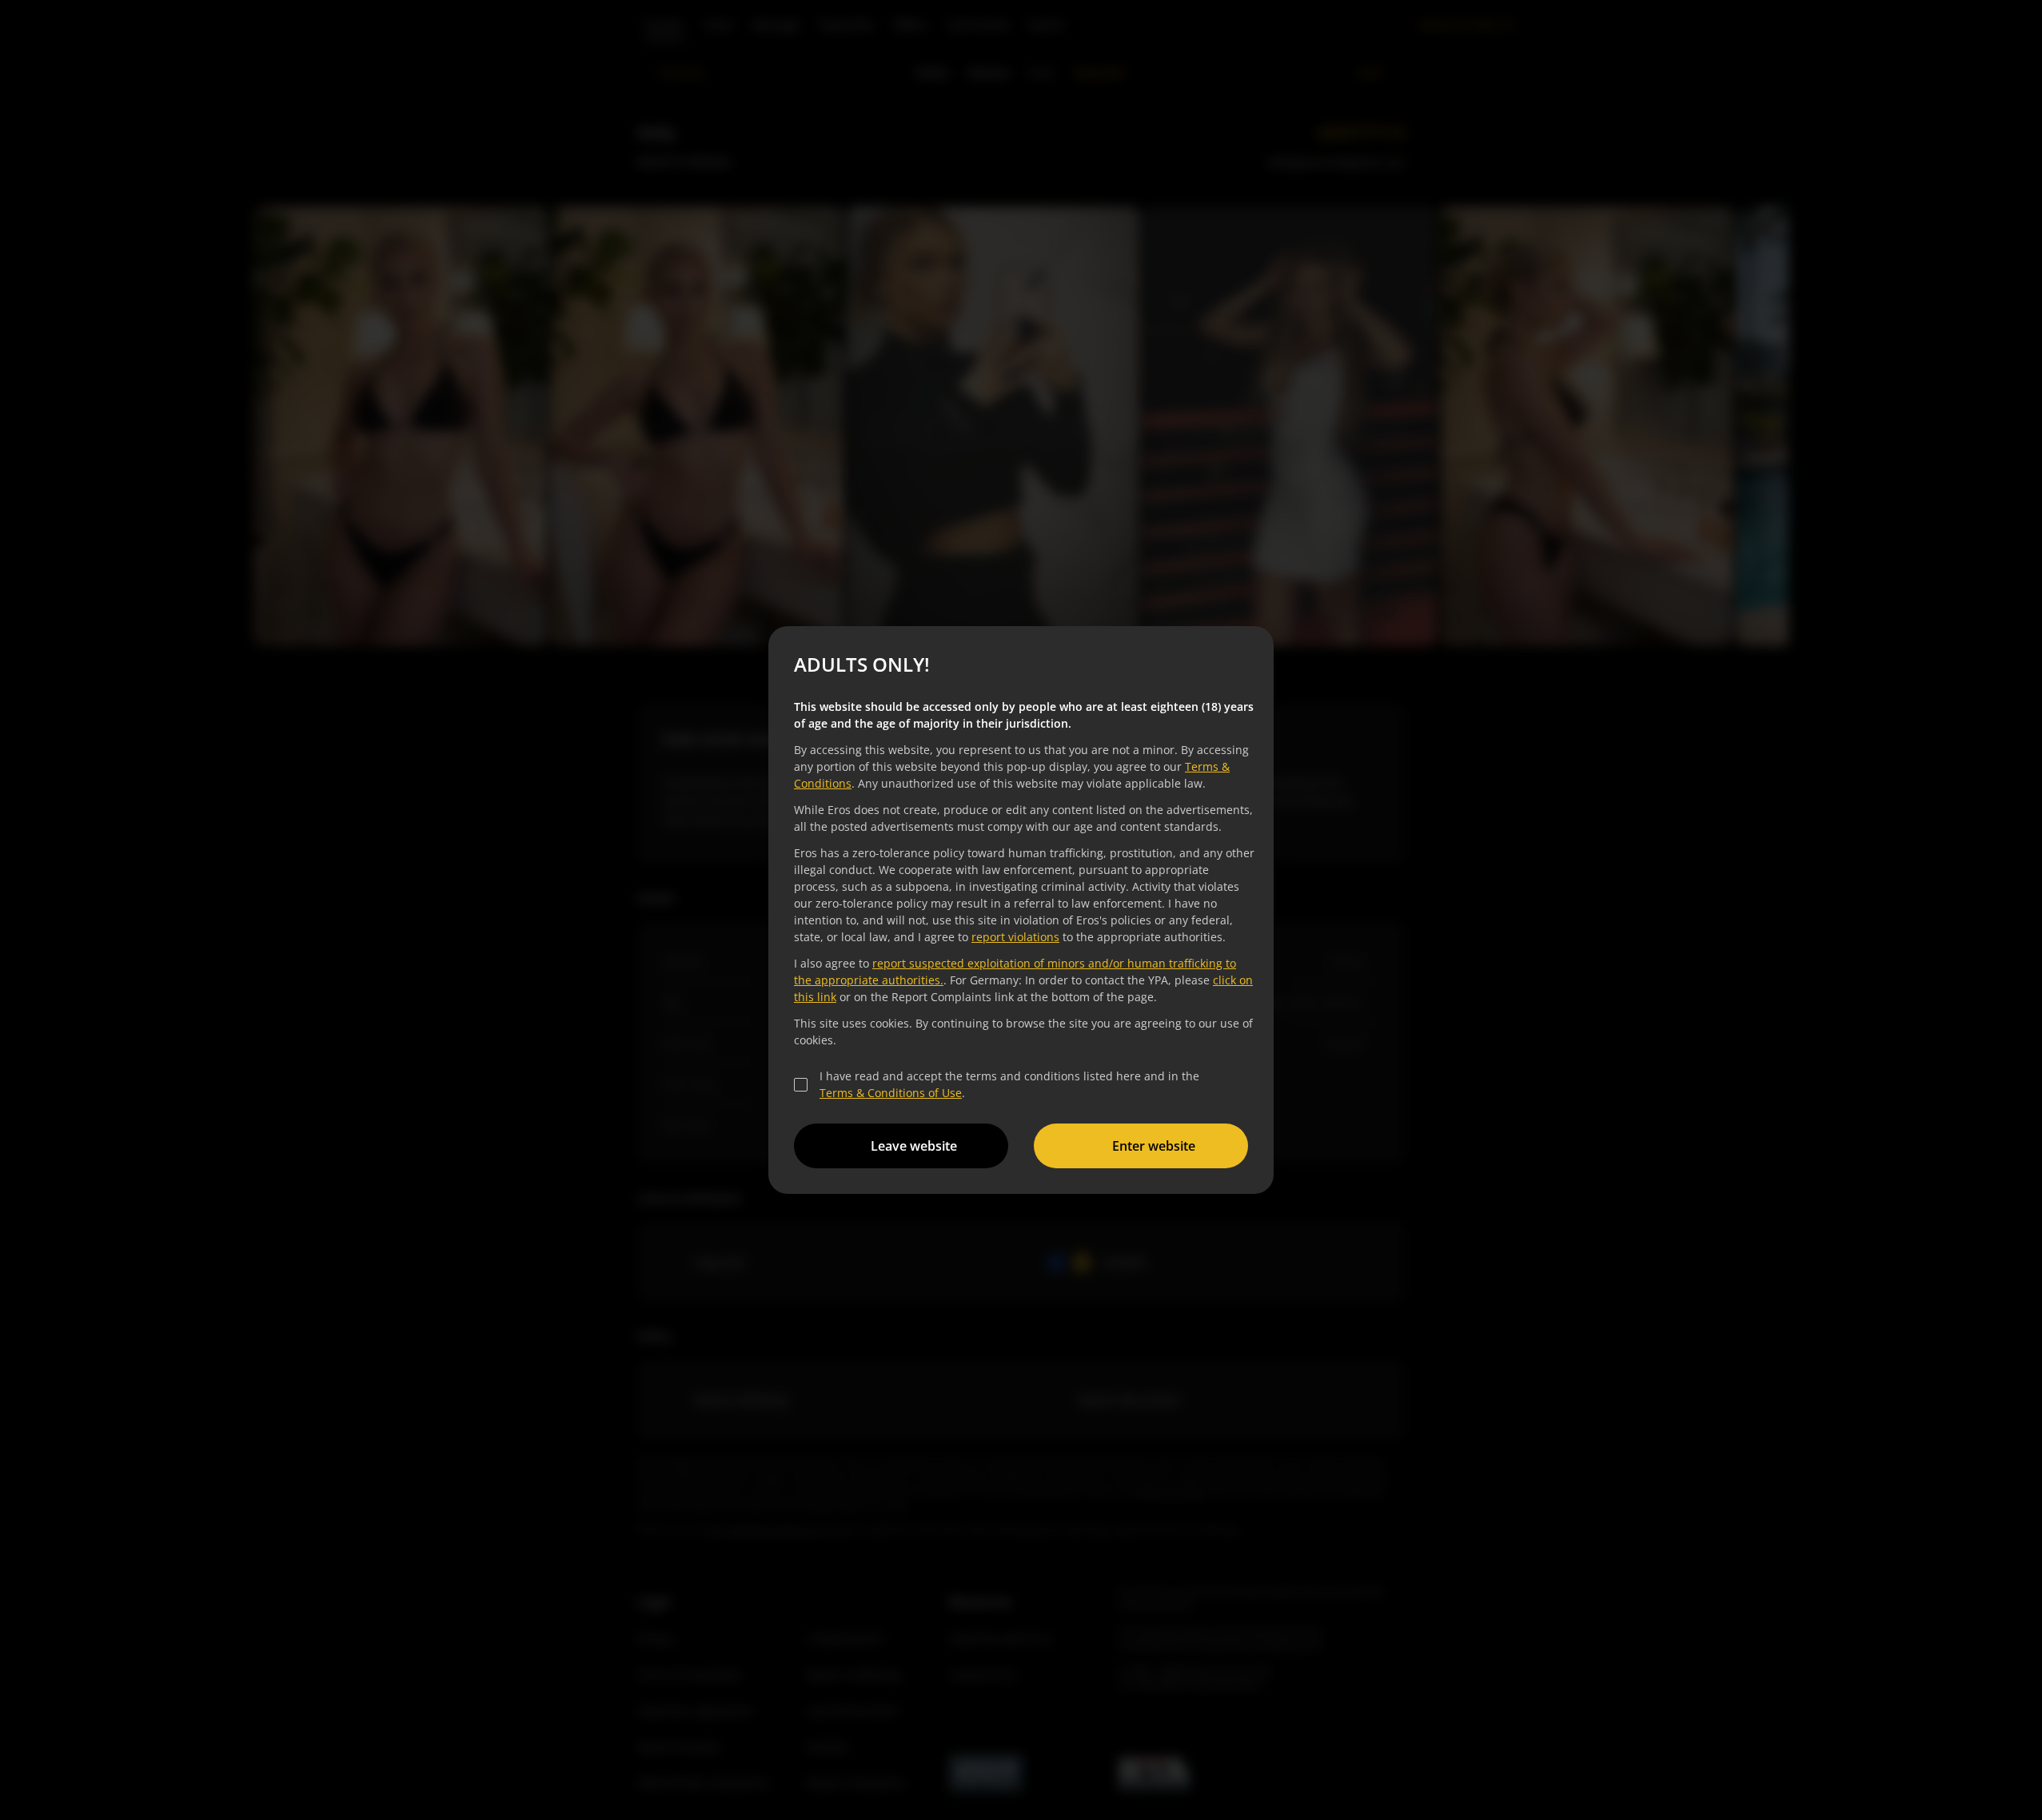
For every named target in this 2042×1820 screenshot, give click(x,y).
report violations (1015, 937)
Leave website (914, 1146)
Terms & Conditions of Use (891, 1093)
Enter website (1154, 1146)
